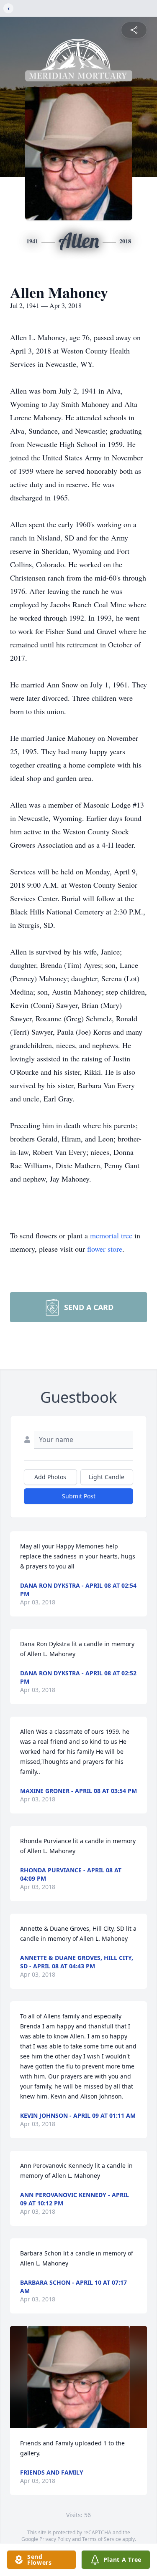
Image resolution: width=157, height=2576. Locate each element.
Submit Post (79, 1496)
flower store (105, 1249)
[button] (78, 2377)
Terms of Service (102, 2539)
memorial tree (111, 1235)
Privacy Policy (55, 2539)
